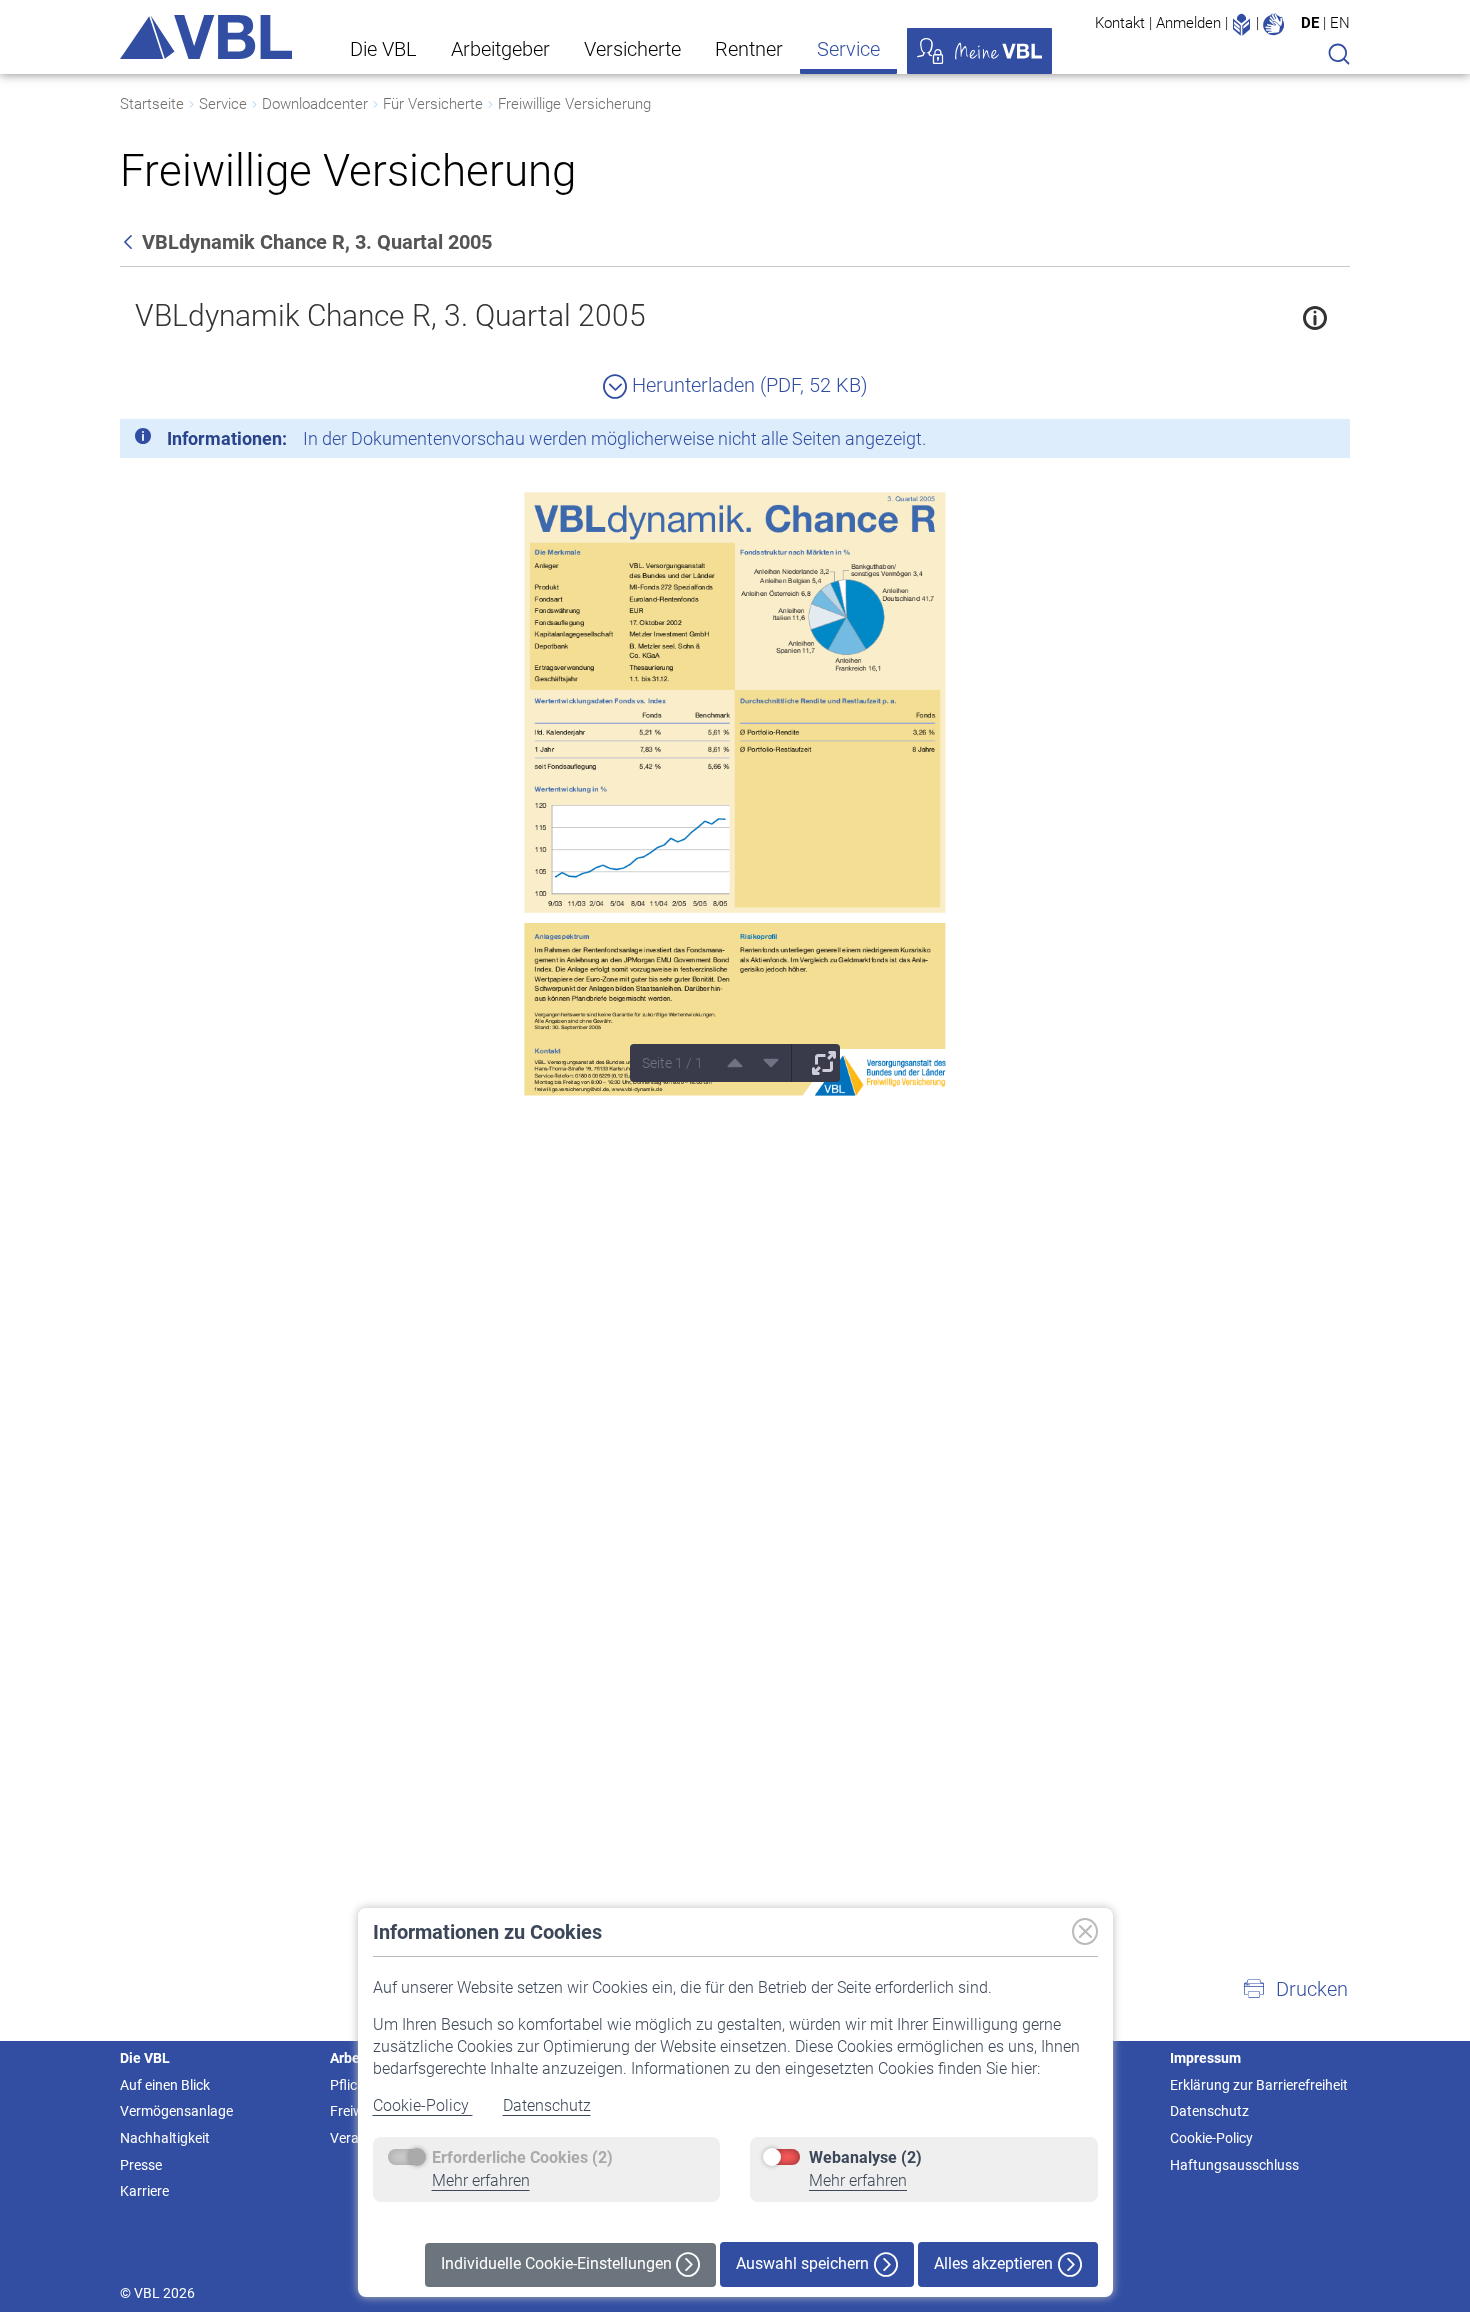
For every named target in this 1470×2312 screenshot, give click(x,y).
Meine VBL (979, 51)
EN (1340, 23)
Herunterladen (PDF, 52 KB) (747, 385)
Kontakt (1120, 23)
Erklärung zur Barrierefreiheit (1259, 2085)
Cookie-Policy (423, 2105)
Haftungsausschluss (1234, 2165)
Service (848, 49)
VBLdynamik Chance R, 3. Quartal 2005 (390, 315)
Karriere (144, 2191)
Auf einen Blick (165, 2085)
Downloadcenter (315, 104)
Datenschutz (547, 2105)
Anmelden (1188, 23)
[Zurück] (130, 242)
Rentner (749, 49)
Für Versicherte (433, 104)
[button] (1295, 1989)
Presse (141, 2165)
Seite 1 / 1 (672, 1063)
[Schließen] (1280, 442)
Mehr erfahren (481, 2180)
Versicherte (632, 49)
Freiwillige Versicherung (574, 104)
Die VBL (383, 49)
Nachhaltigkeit (165, 2138)
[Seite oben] (728, 1063)
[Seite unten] (764, 1063)
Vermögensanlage (176, 2111)
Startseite (152, 104)
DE (1310, 23)
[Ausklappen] (817, 1063)
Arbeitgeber (500, 49)
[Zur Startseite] (206, 37)
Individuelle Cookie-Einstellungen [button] (558, 2263)
